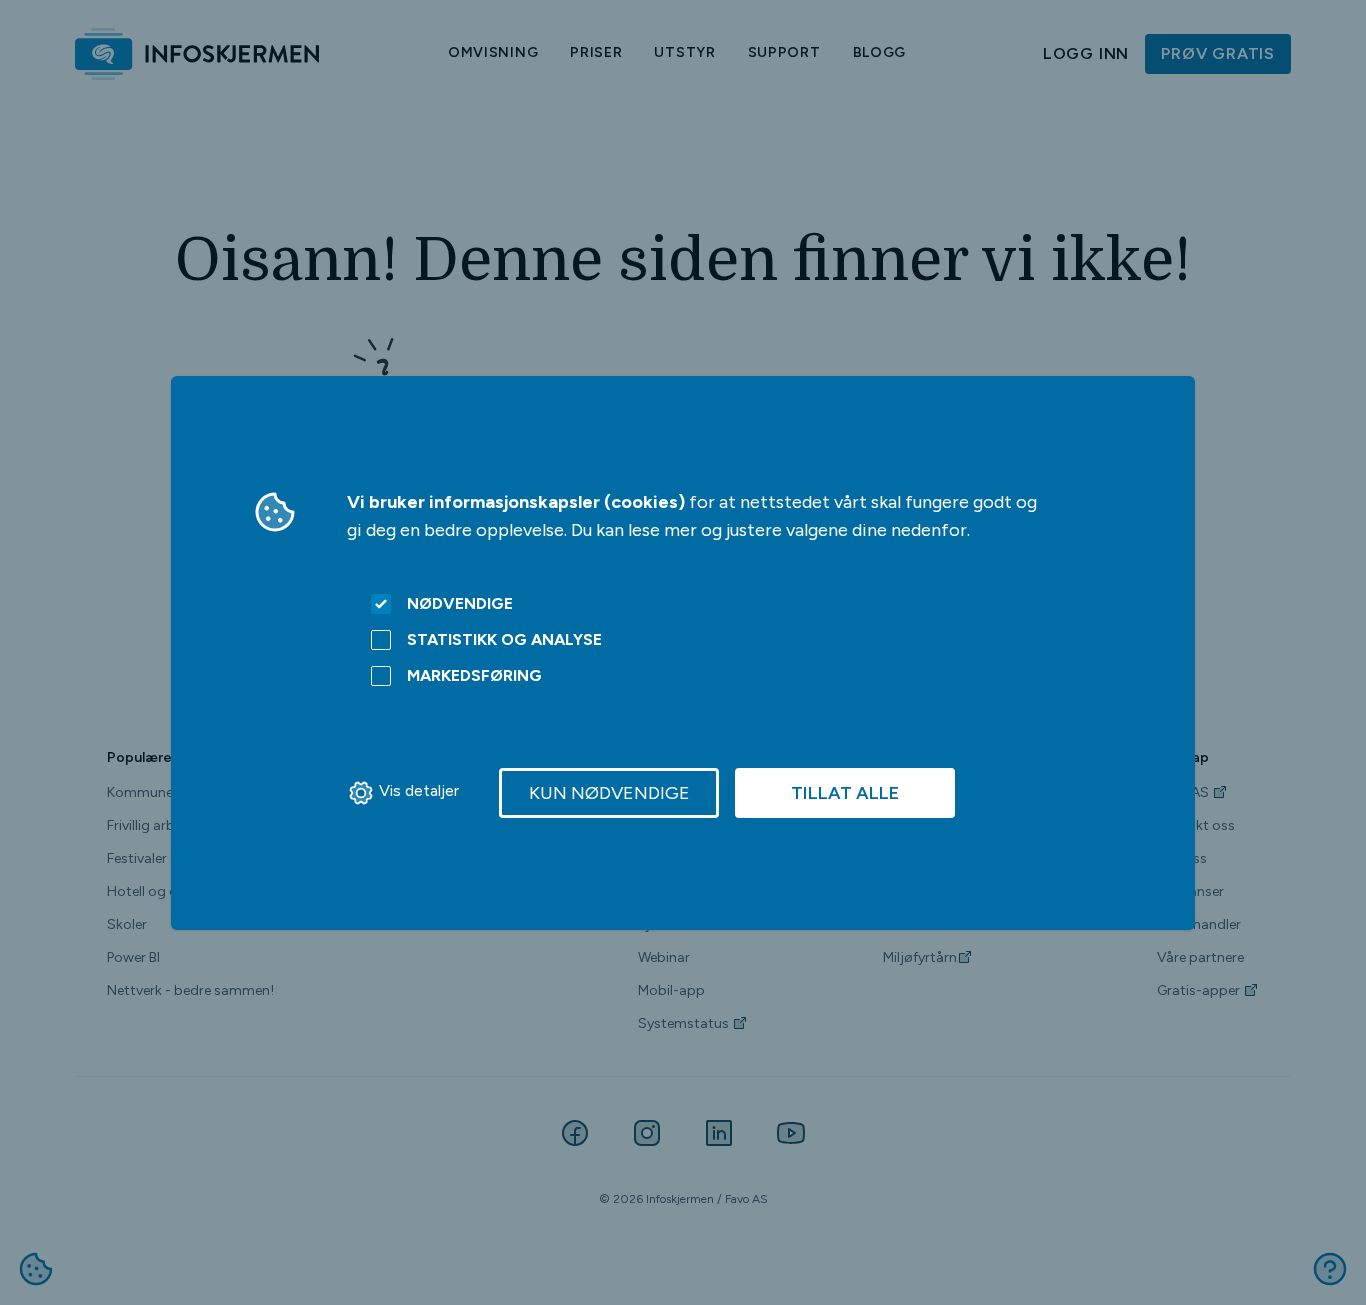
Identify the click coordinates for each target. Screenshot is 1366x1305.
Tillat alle (845, 793)
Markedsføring (474, 675)
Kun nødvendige (609, 793)
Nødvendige (460, 603)
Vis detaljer (419, 790)
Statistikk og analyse (504, 639)
